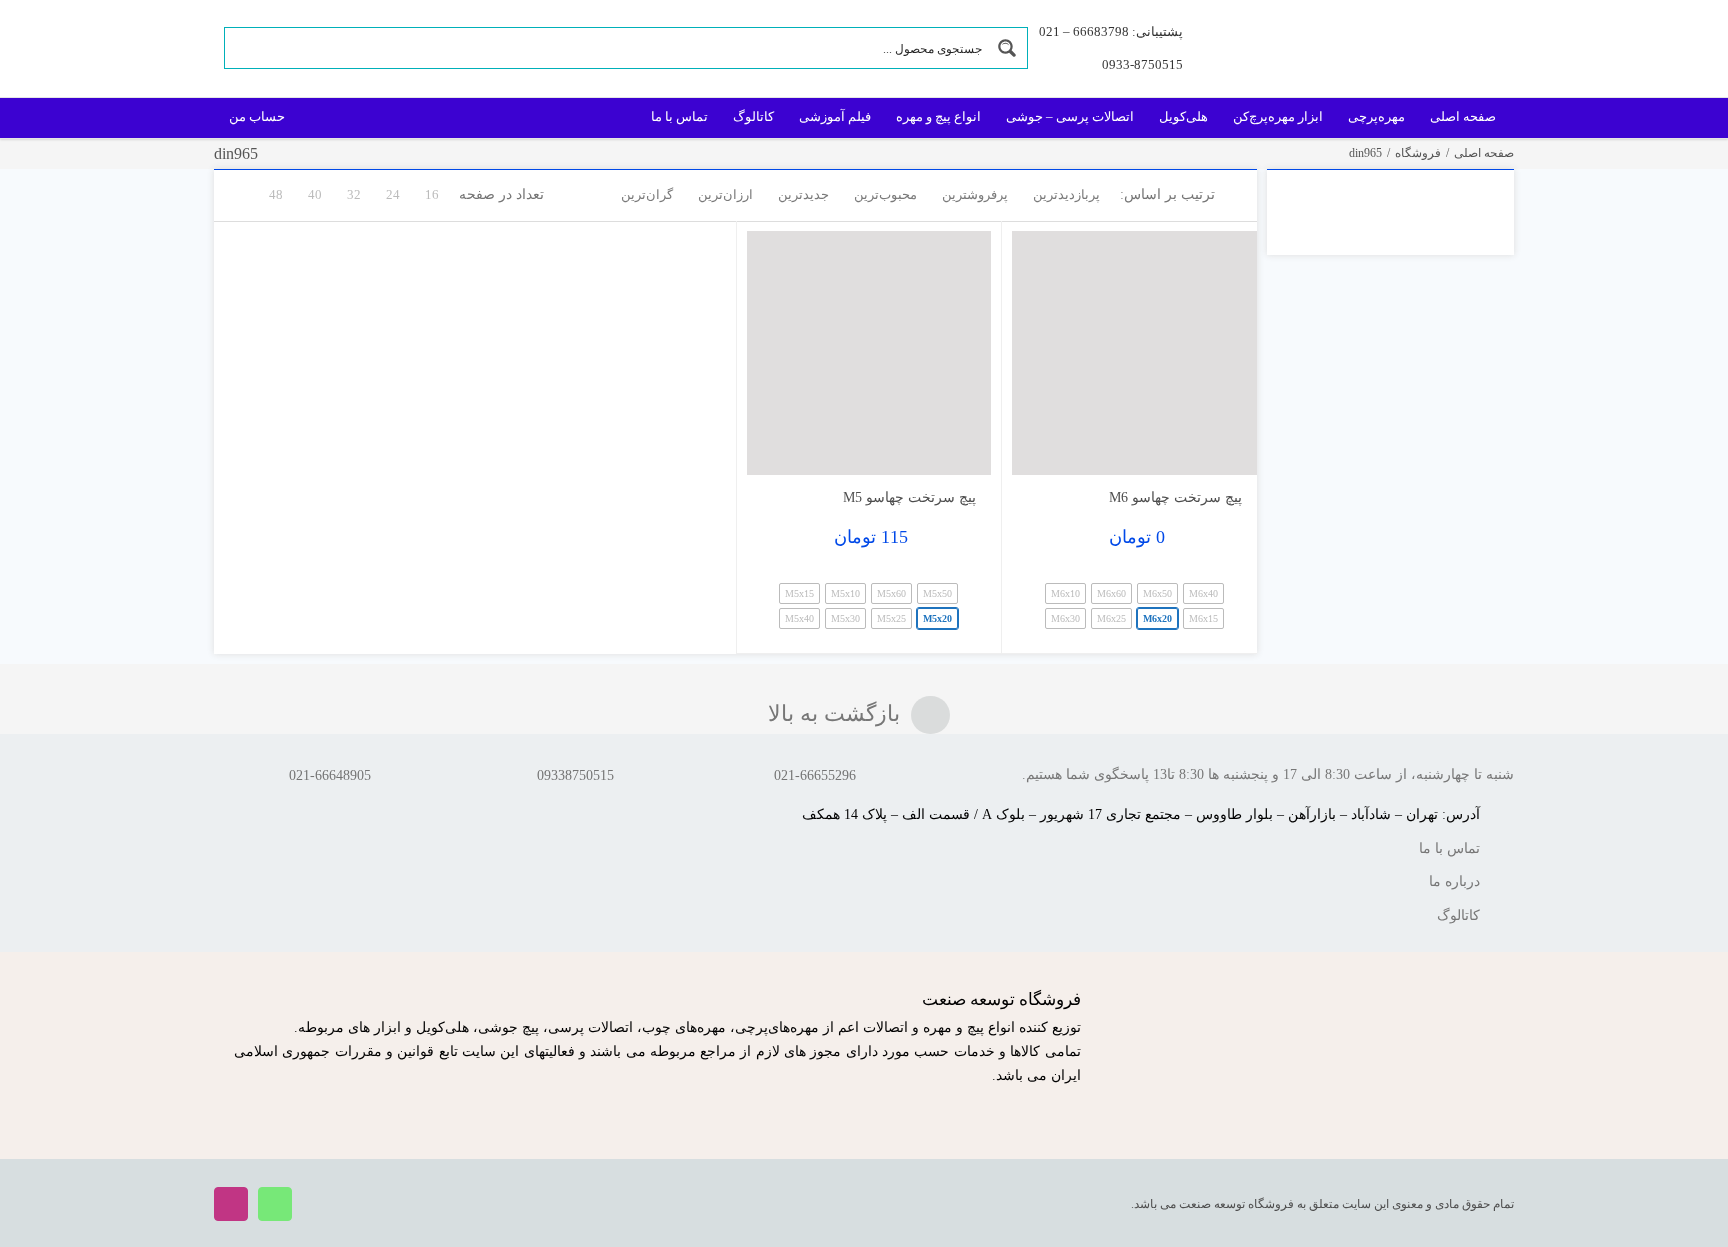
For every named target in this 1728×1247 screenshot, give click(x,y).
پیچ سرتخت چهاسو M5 (909, 497)
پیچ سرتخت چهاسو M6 (1175, 497)
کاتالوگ (1458, 915)
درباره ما (1454, 881)
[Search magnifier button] (1007, 48)
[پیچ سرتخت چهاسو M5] (869, 353)
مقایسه (1199, 451)
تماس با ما (1449, 848)
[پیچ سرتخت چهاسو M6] (1134, 353)
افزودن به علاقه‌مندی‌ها (1046, 444)
